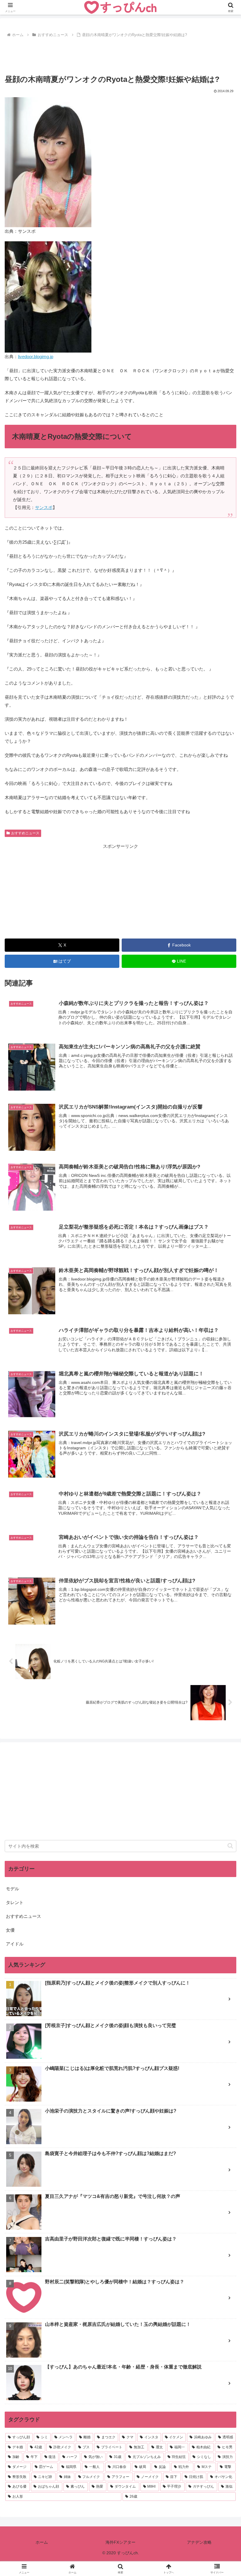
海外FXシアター (120, 2542)
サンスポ (44, 507)
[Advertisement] (120, 55)
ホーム (42, 2542)
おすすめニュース (25, 833)
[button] (230, 1846)
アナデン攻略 (199, 2542)
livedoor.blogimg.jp (36, 357)
